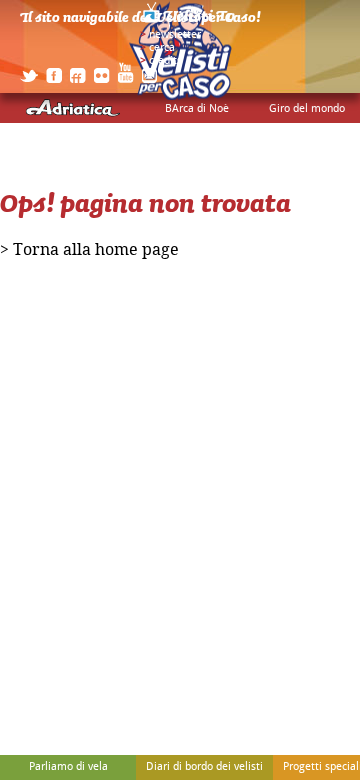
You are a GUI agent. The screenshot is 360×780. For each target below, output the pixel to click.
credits (165, 61)
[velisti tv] (190, 22)
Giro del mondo (307, 109)
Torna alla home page (96, 250)
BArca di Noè (197, 109)
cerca (162, 48)
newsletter (175, 35)
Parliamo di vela (68, 767)
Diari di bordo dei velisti (204, 767)
